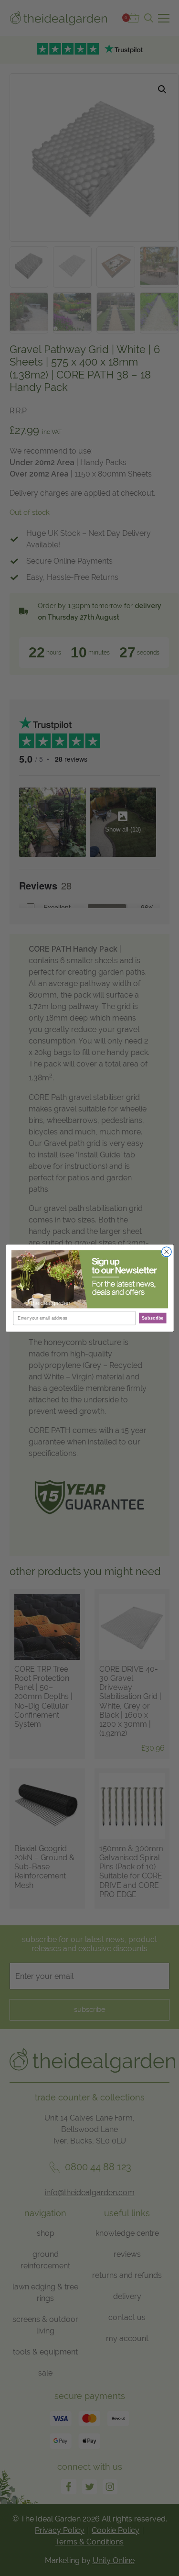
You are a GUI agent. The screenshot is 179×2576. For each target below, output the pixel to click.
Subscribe (152, 1318)
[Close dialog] (166, 1252)
